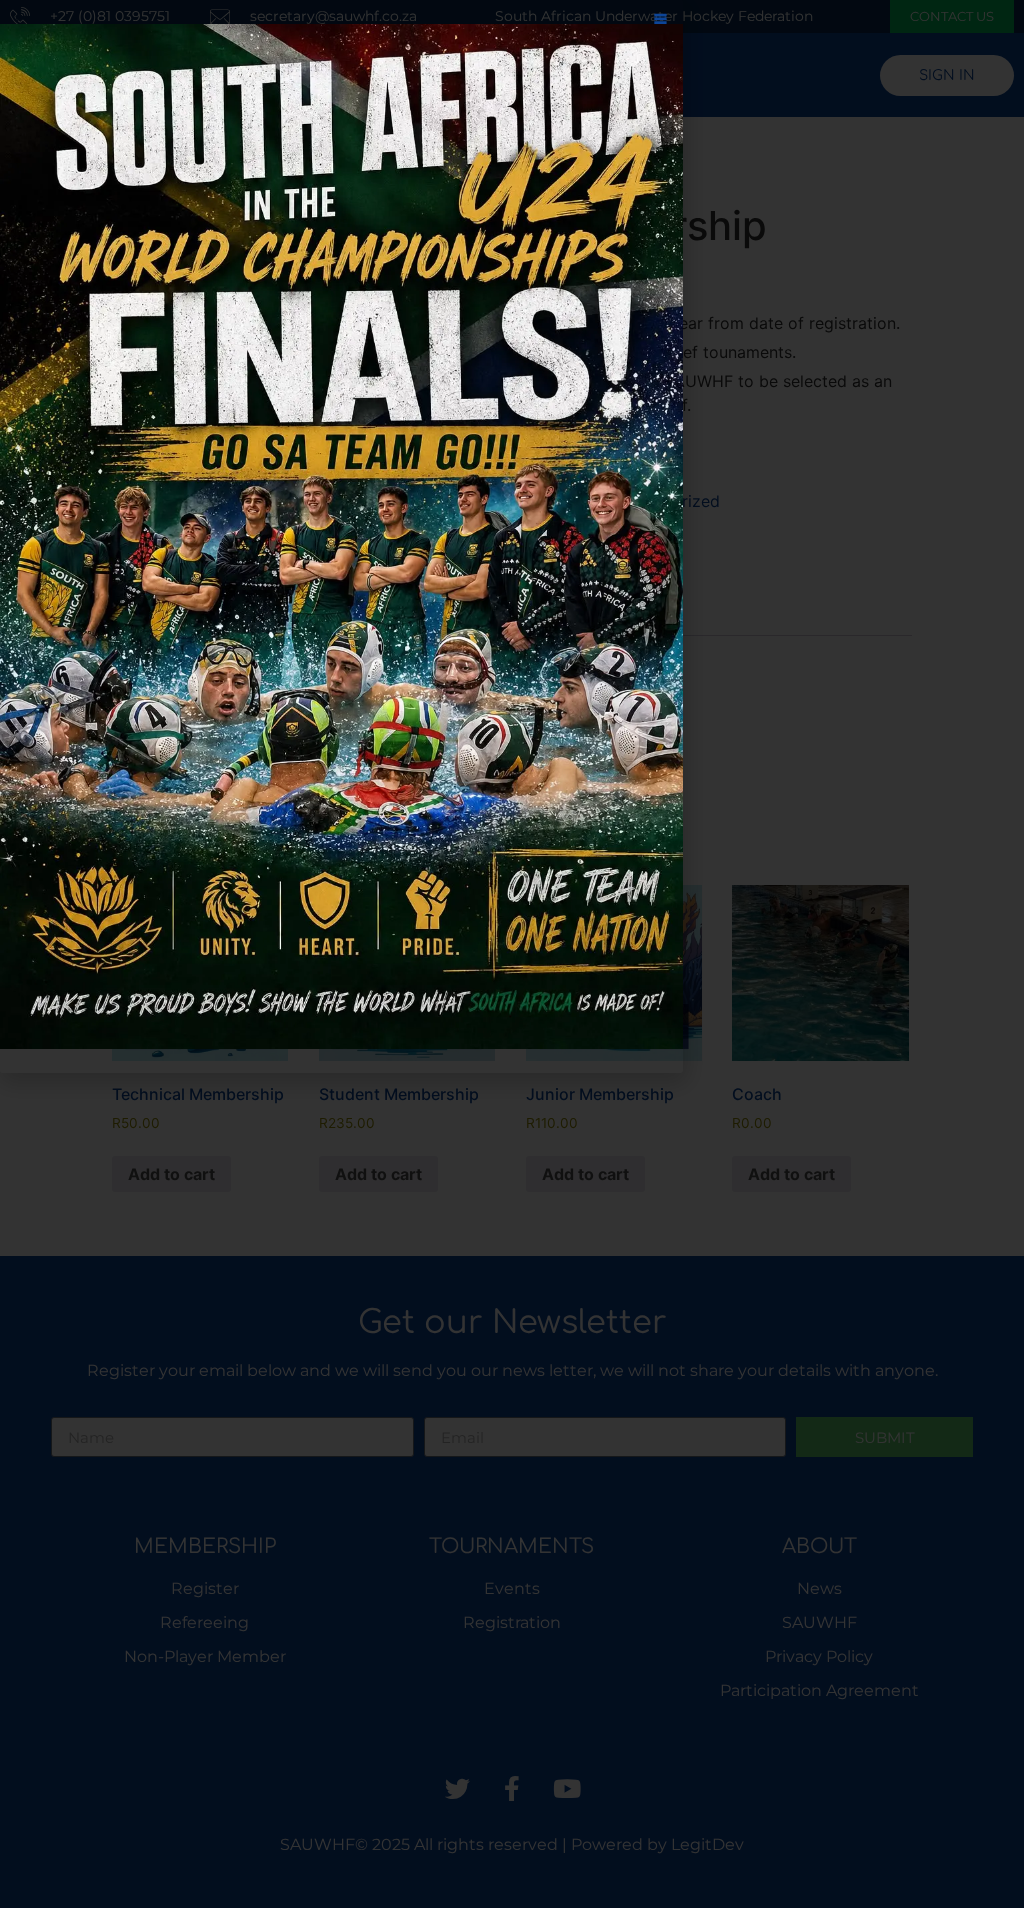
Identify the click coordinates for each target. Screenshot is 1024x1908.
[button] (660, 22)
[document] (512, 954)
